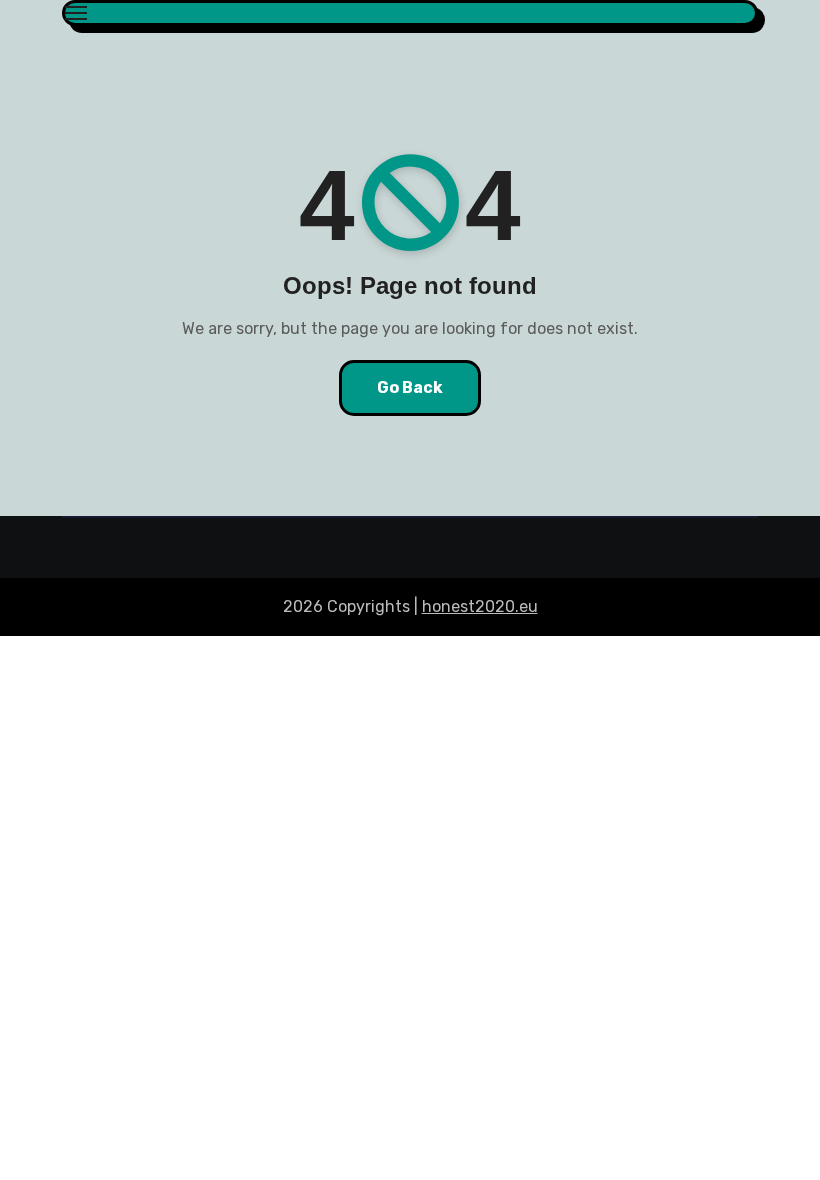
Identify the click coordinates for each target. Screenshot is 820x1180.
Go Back (410, 387)
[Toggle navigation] (76, 13)
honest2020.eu (480, 606)
